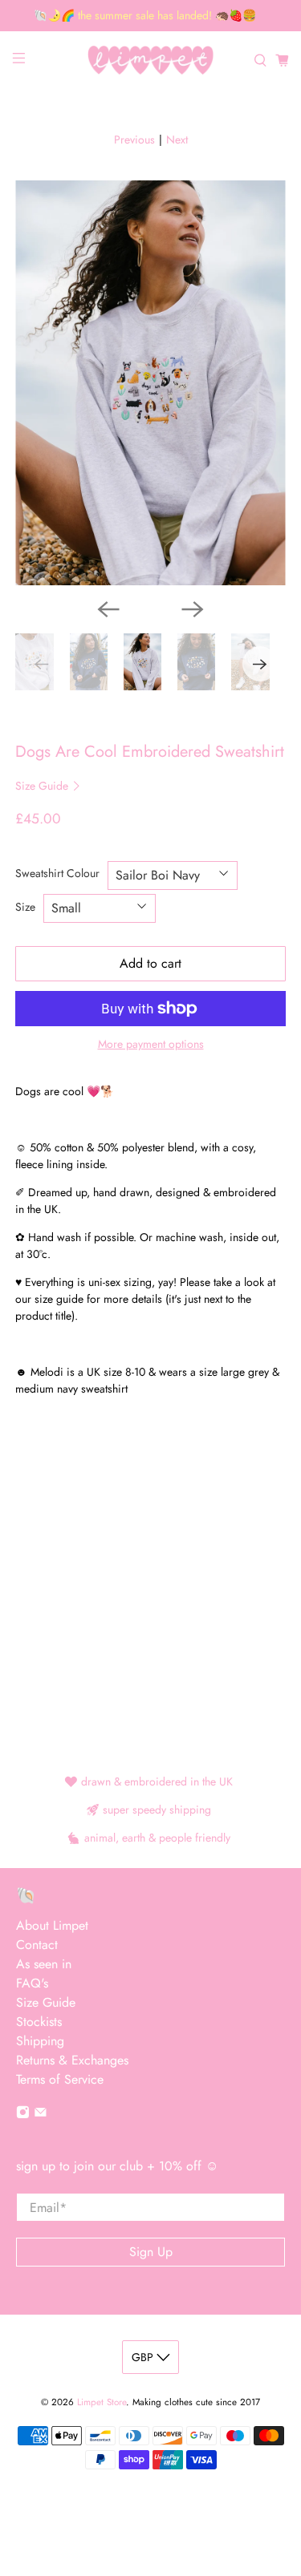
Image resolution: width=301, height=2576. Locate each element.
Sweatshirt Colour (57, 873)
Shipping (40, 2041)
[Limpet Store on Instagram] (23, 2115)
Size (25, 907)
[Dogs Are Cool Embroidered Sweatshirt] (150, 382)
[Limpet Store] (151, 61)
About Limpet (52, 1925)
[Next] (193, 609)
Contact (37, 1945)
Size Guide (43, 786)
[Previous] (108, 609)
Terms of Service (60, 2079)
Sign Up (151, 2252)
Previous (134, 140)
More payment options (151, 1044)
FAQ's (32, 1983)
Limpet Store (102, 2402)
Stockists (39, 2022)
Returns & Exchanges (72, 2060)
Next (177, 140)
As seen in (44, 1964)
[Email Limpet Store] (41, 2115)
